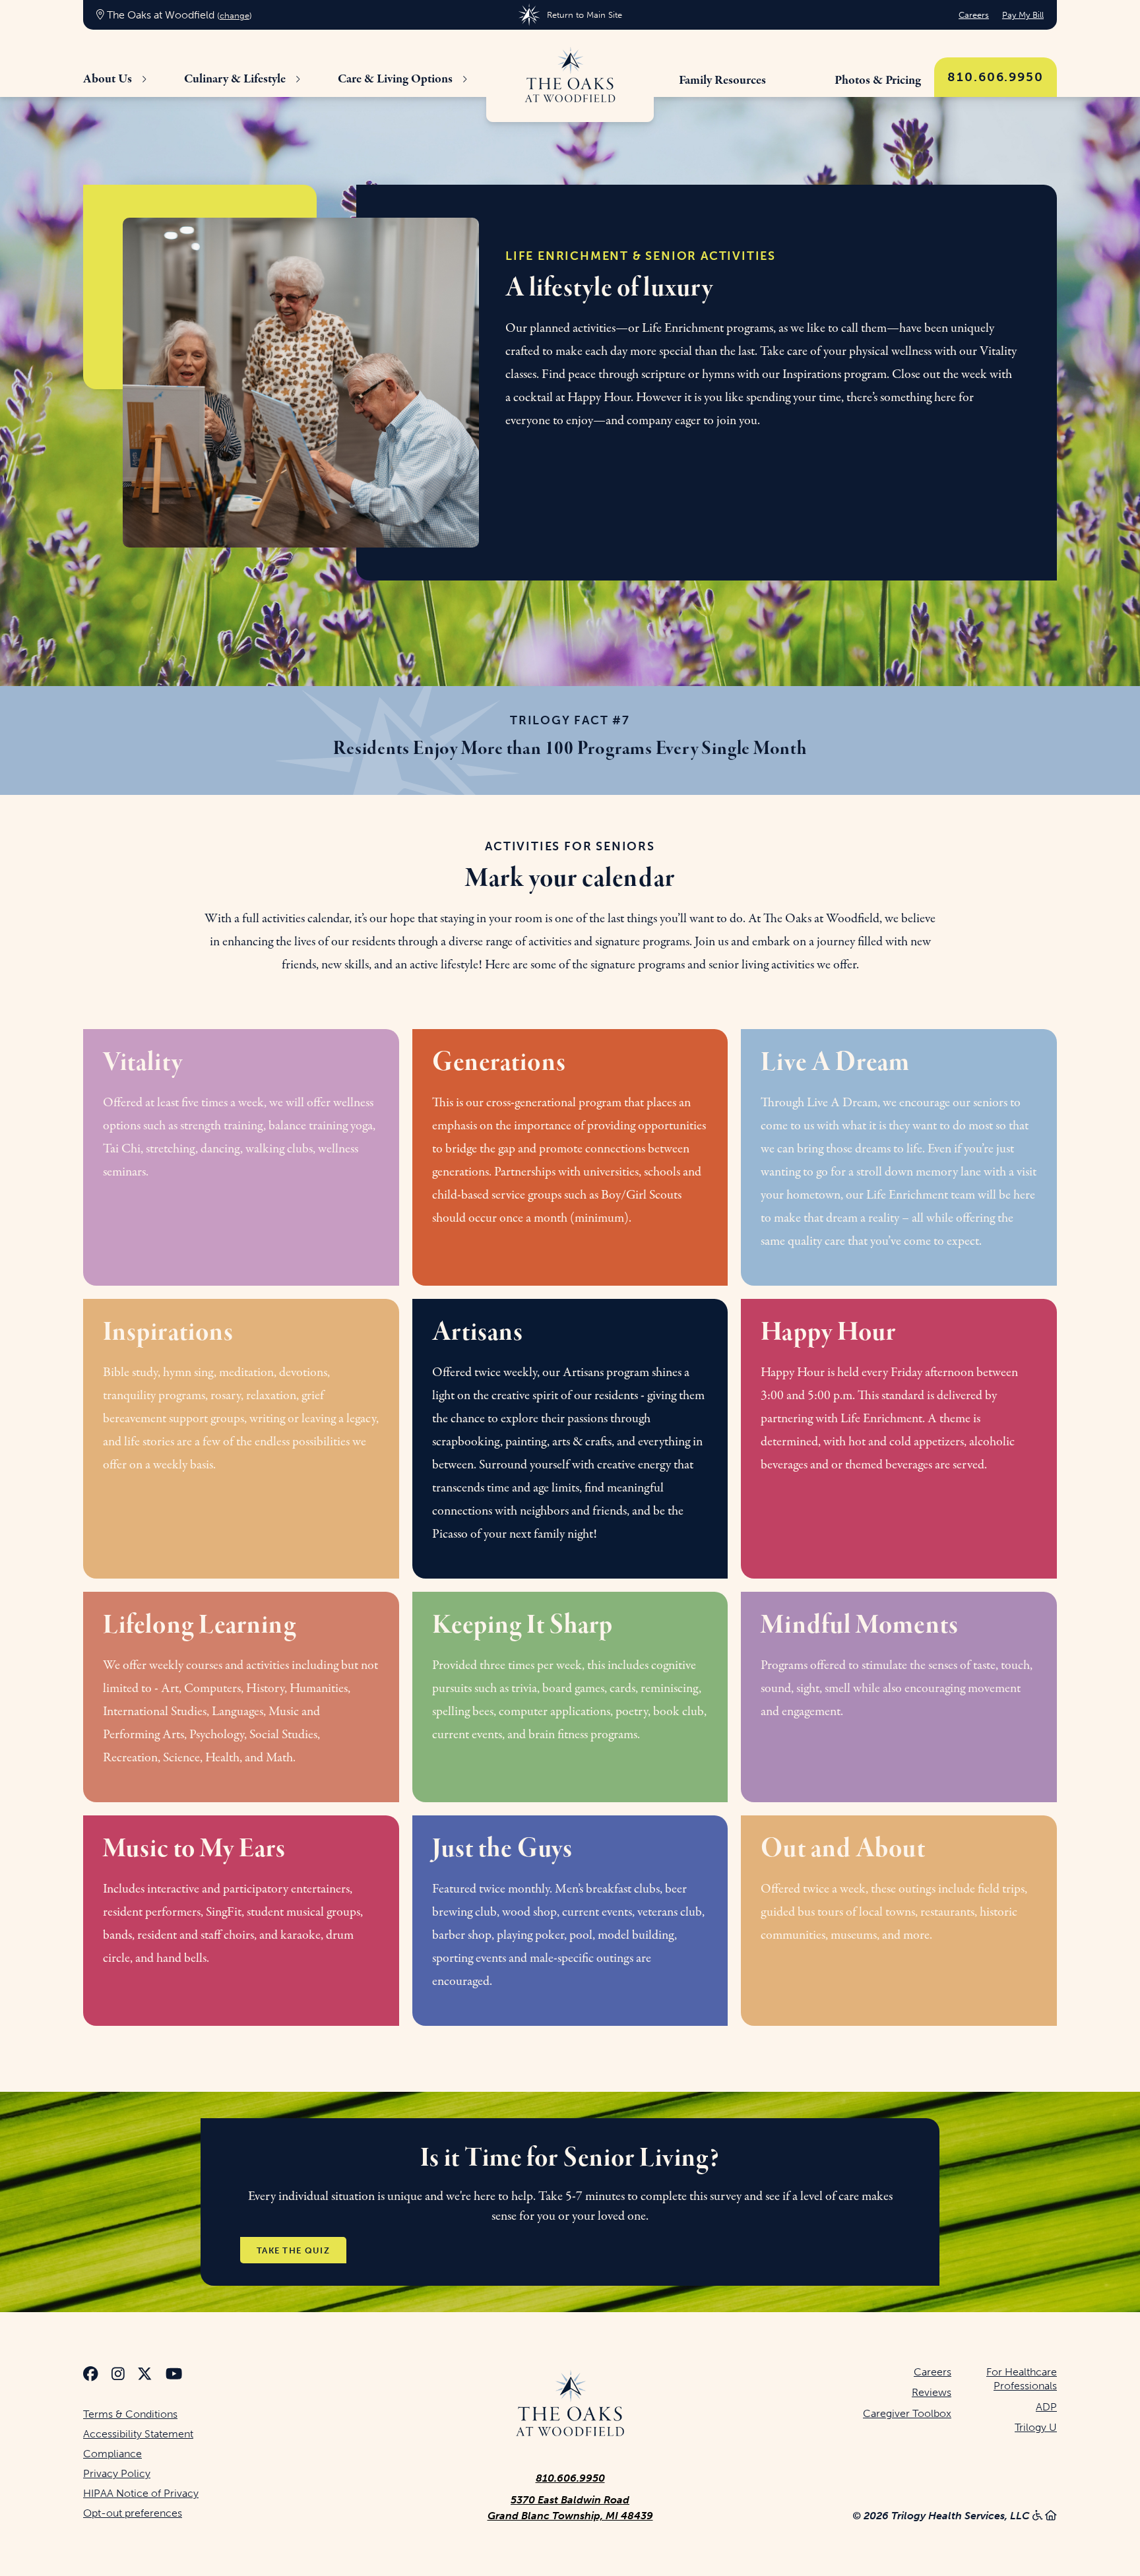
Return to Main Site (584, 15)
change (235, 16)
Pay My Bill (1023, 15)
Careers (974, 15)
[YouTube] (174, 2376)
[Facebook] (91, 2376)
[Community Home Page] (570, 76)
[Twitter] (145, 2376)
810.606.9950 (996, 77)
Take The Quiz (293, 2250)
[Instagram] (118, 2376)
